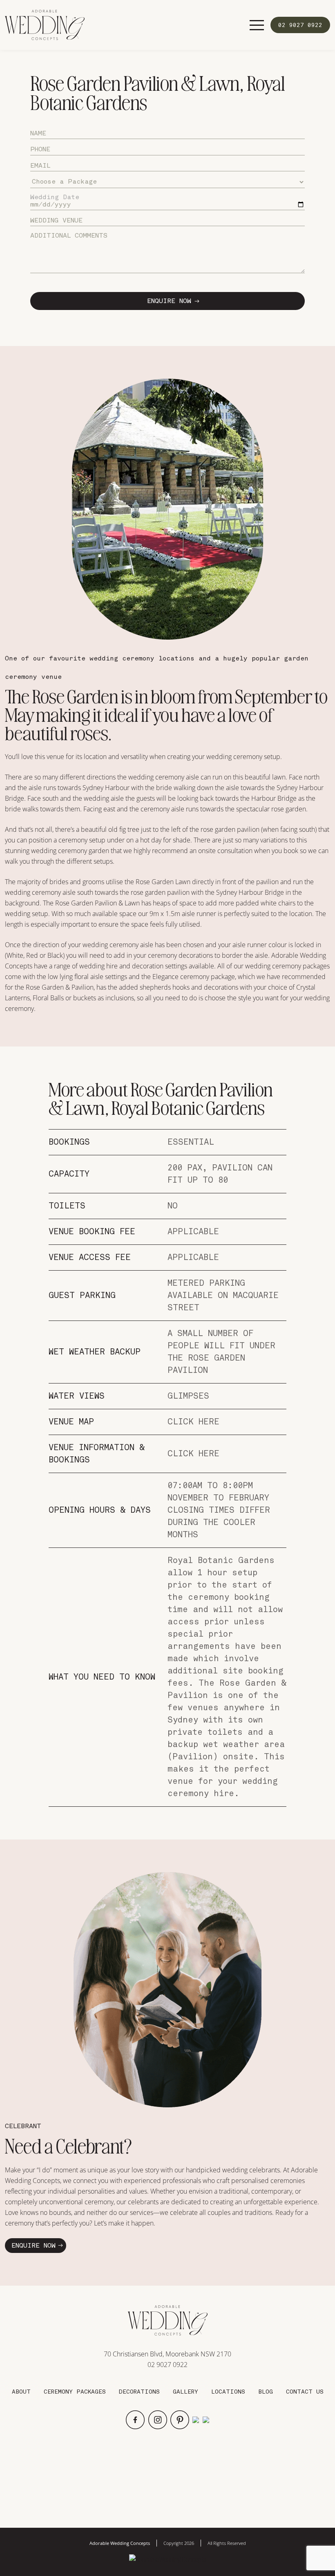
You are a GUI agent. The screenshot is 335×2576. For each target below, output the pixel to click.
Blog (266, 2392)
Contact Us (305, 2392)
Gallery (185, 2392)
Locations (228, 2392)
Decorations (139, 2392)
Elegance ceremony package (194, 977)
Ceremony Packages (75, 2392)
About (21, 2392)
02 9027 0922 (167, 2365)
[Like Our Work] (168, 2559)
